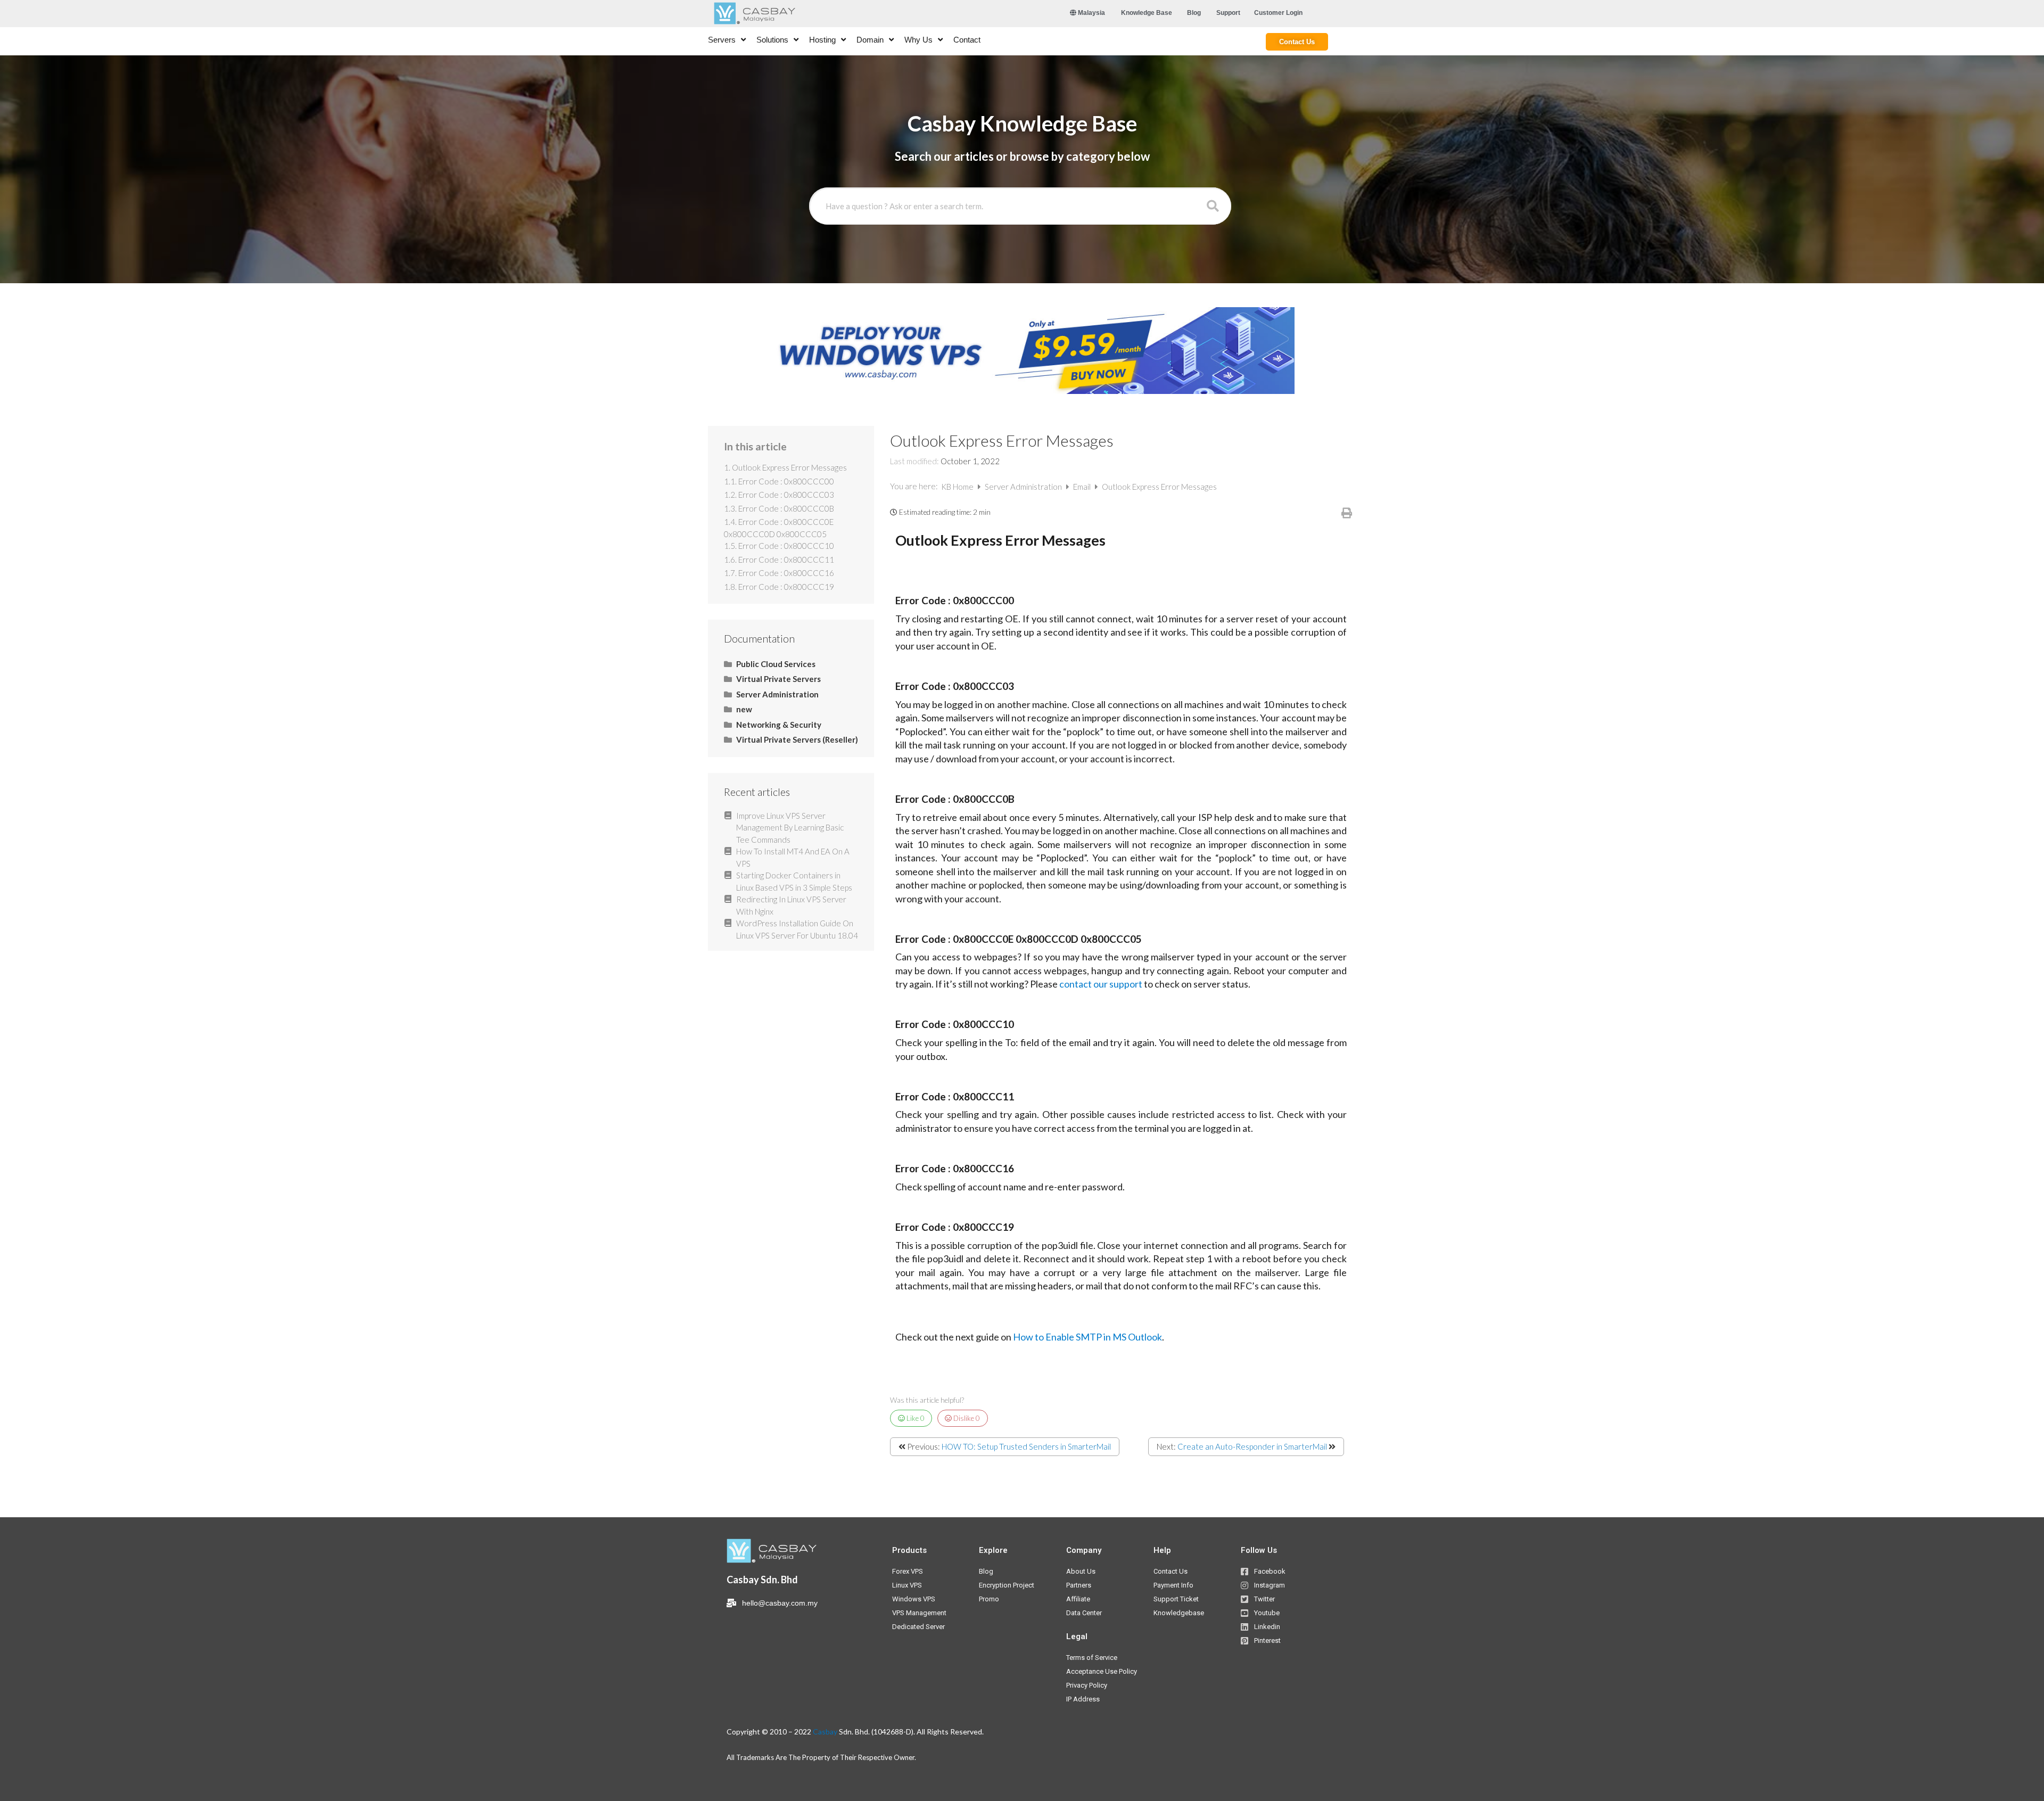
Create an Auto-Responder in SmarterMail (1252, 1446)
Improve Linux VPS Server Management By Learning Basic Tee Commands (790, 828)
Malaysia (1091, 13)
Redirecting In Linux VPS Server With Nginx (791, 905)
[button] (1147, 13)
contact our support (1101, 984)
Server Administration (1024, 487)
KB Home (958, 487)
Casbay (825, 1732)
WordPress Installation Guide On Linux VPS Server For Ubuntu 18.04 (797, 929)
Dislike (966, 1418)
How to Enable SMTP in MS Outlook (1087, 1337)
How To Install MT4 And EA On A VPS (793, 857)
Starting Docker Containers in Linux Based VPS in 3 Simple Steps (794, 881)
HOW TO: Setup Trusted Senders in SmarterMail (1026, 1446)
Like (915, 1418)
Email (1083, 487)
